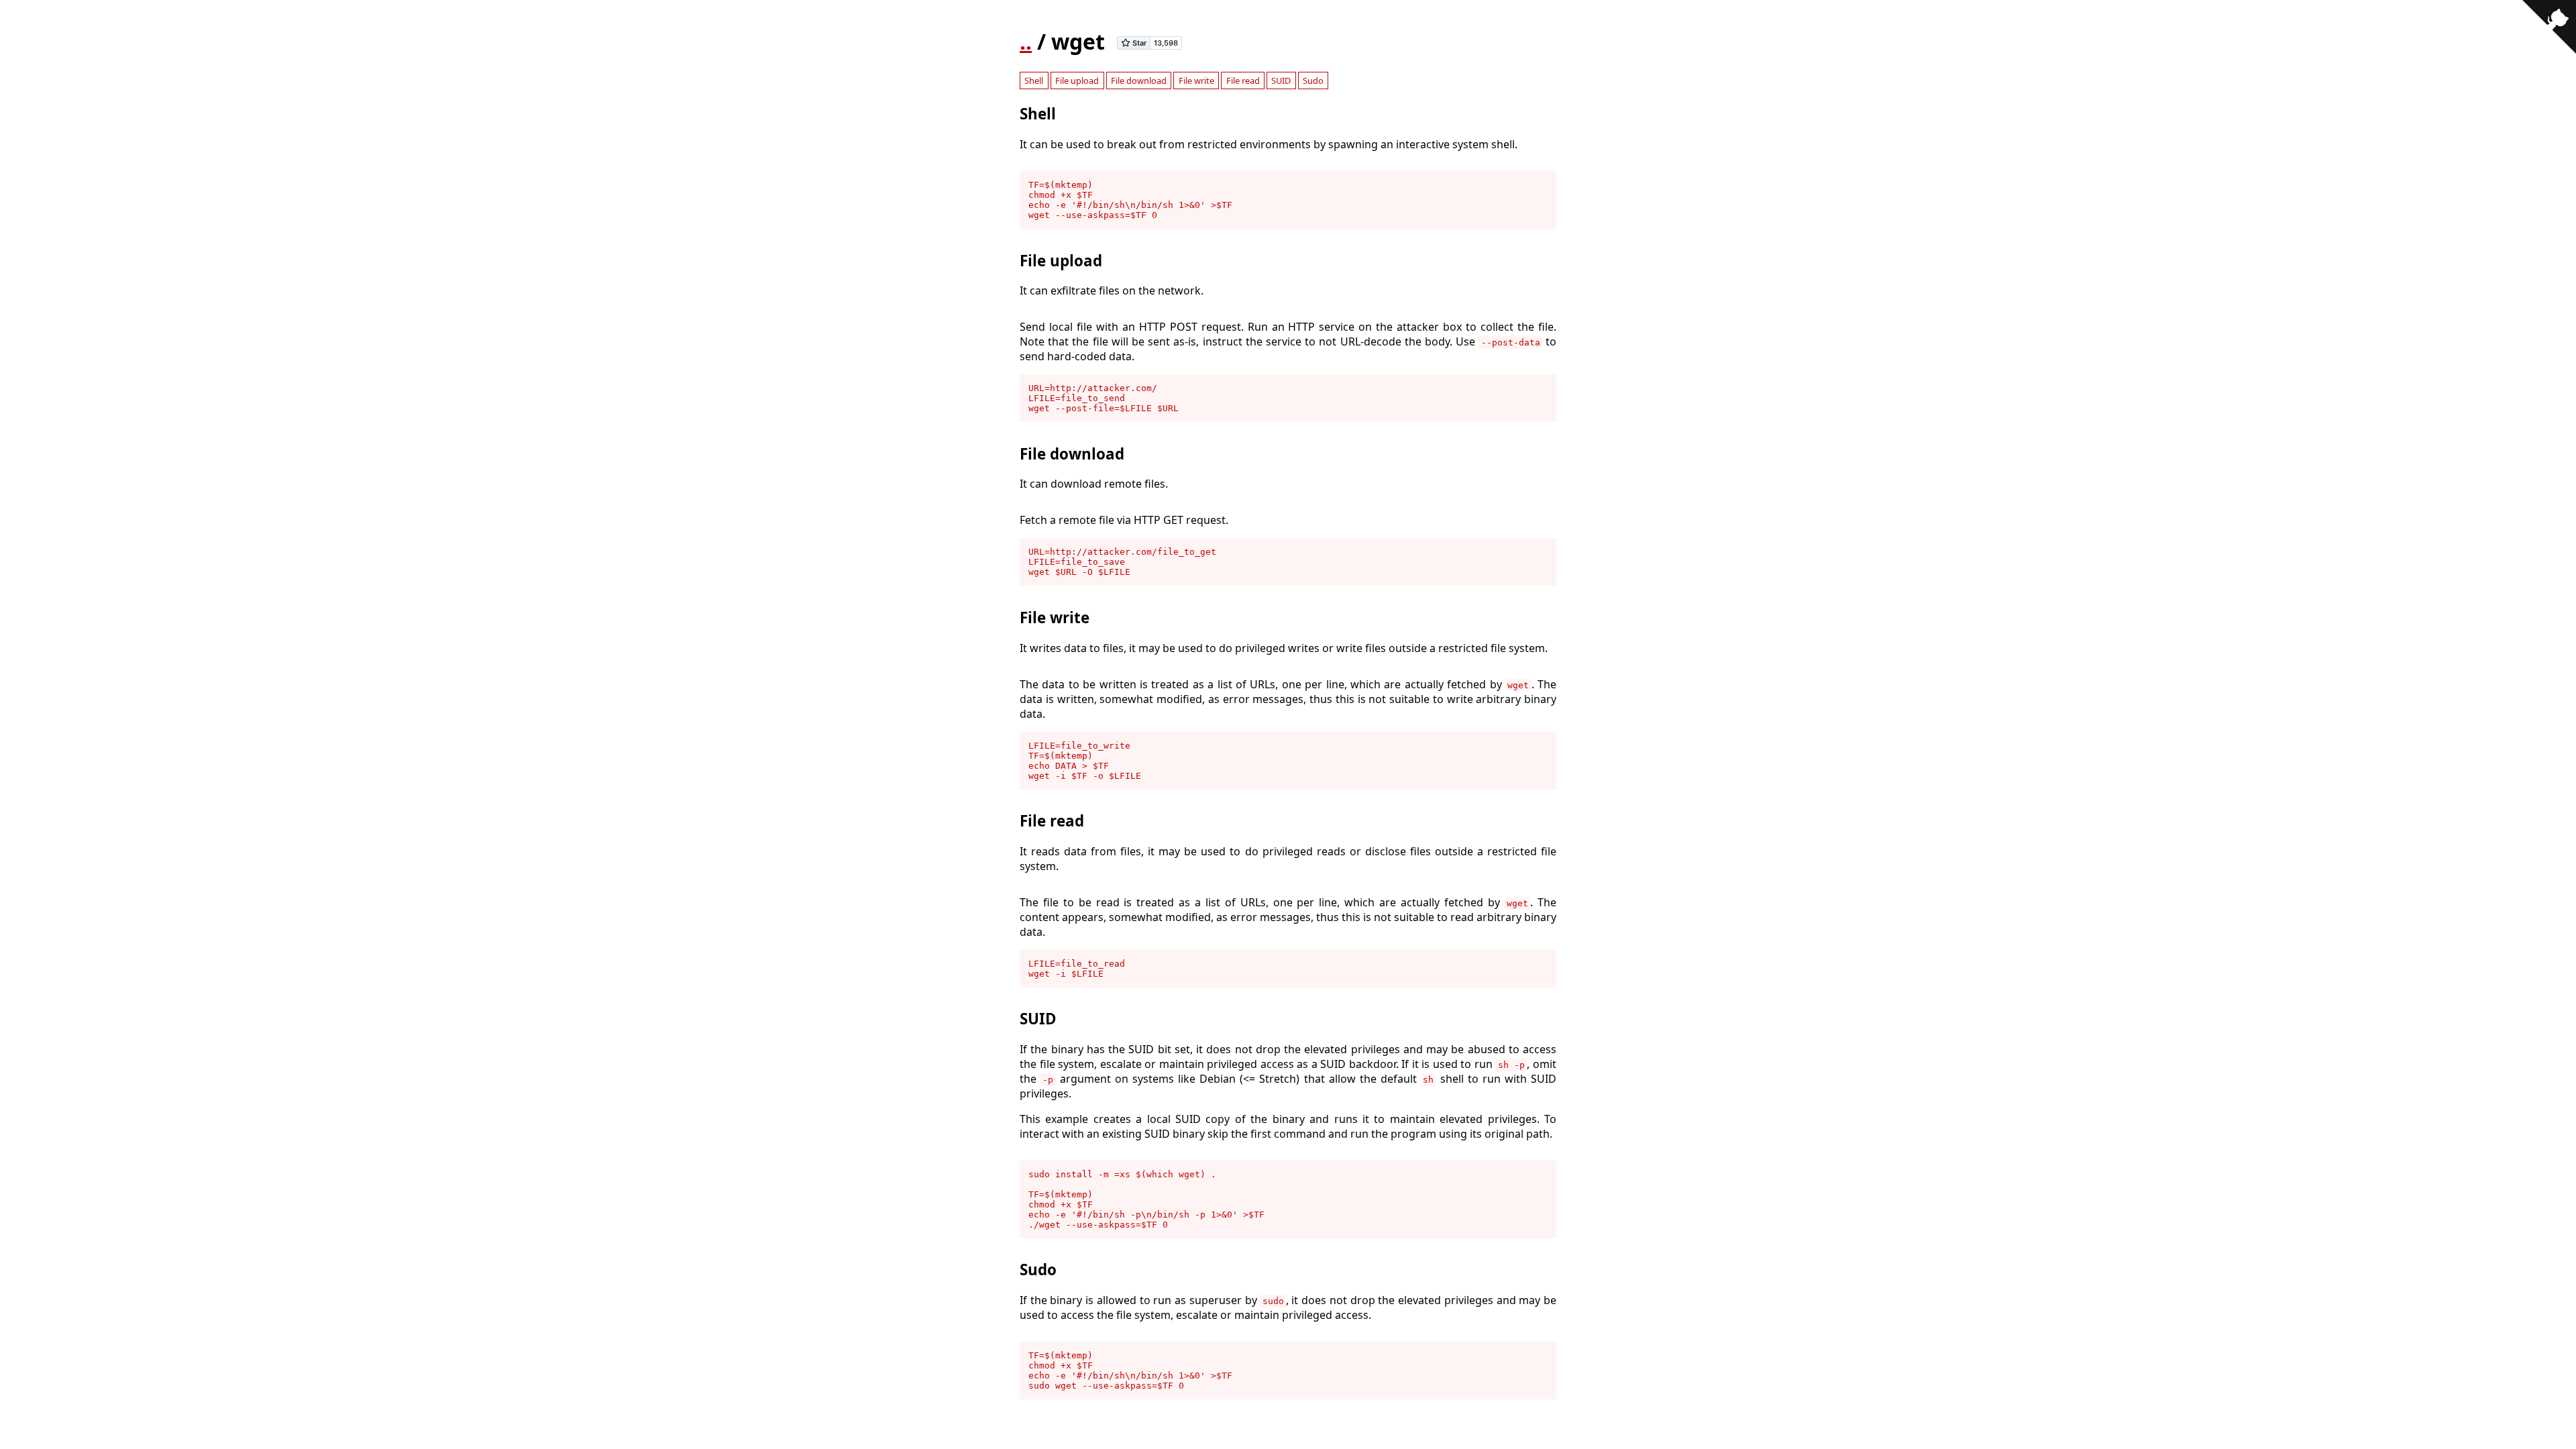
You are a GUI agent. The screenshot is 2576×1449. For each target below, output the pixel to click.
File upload (1077, 80)
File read (1243, 80)
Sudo (1313, 80)
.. (1026, 41)
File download (1139, 80)
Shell (1034, 80)
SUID (1281, 80)
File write (1196, 80)
